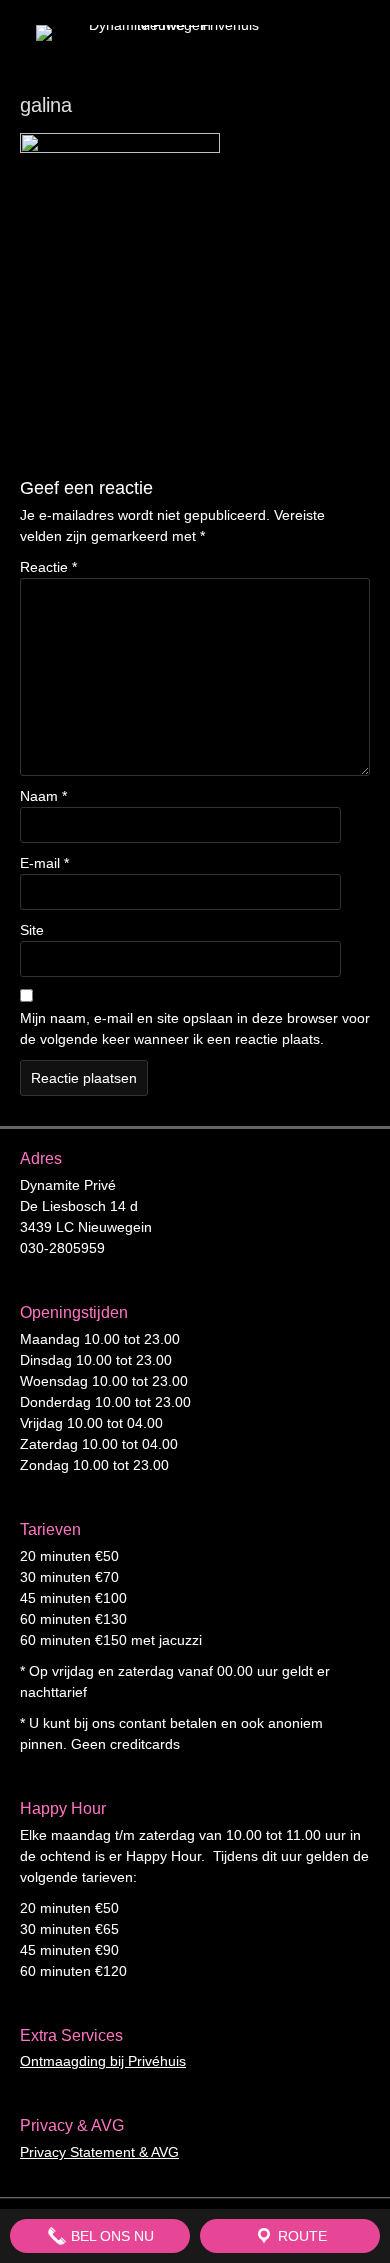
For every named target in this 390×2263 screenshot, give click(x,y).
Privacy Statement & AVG (99, 2152)
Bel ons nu (110, 2236)
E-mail (44, 863)
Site (32, 930)
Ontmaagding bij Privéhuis (103, 2061)
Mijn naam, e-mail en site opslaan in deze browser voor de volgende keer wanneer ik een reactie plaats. (195, 1028)
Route (300, 2236)
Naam (43, 796)
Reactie (48, 567)
